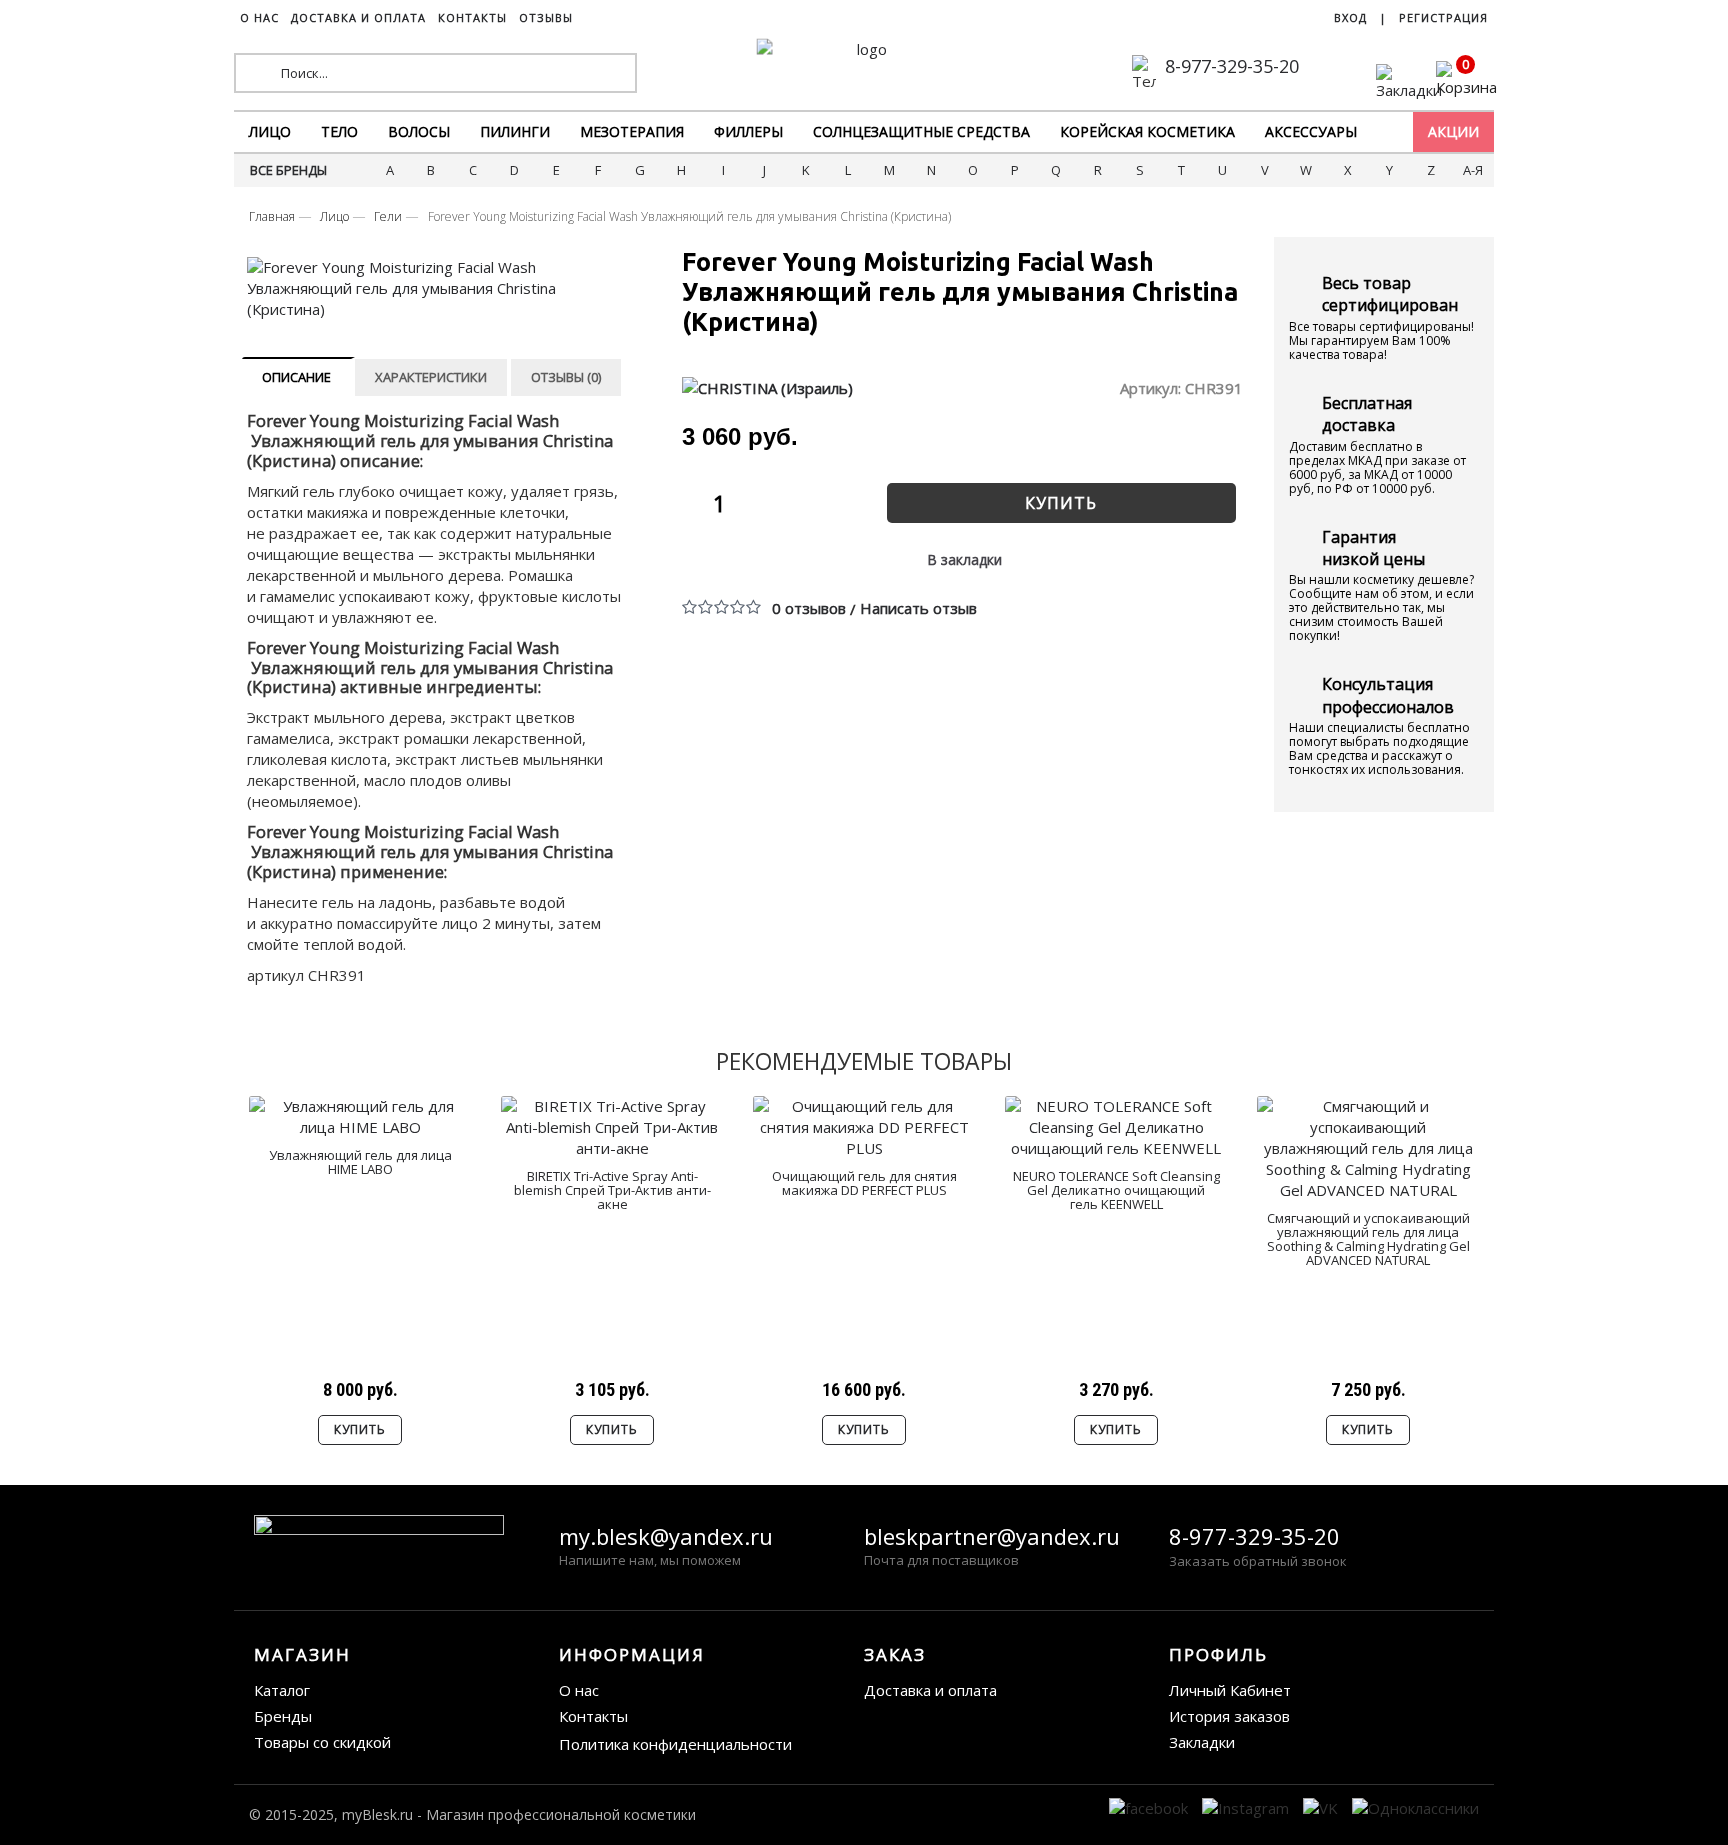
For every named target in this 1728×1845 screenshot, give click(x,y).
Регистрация (1443, 17)
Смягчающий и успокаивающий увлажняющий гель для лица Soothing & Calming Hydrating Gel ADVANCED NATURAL (1368, 1239)
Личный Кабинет (1230, 1690)
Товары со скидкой (322, 1742)
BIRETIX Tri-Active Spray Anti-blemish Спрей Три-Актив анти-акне (612, 1190)
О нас (579, 1690)
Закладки (1202, 1742)
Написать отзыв (918, 608)
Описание (296, 377)
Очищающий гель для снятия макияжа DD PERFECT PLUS (864, 1183)
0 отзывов (809, 608)
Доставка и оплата (930, 1690)
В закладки (964, 559)
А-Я (1473, 170)
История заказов (1229, 1716)
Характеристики (431, 377)
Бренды (283, 1716)
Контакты (593, 1716)
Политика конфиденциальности (675, 1744)
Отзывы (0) (566, 377)
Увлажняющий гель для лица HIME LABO (360, 1162)
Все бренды (288, 170)
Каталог (282, 1690)
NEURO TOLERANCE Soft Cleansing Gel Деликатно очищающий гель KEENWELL (1116, 1190)
